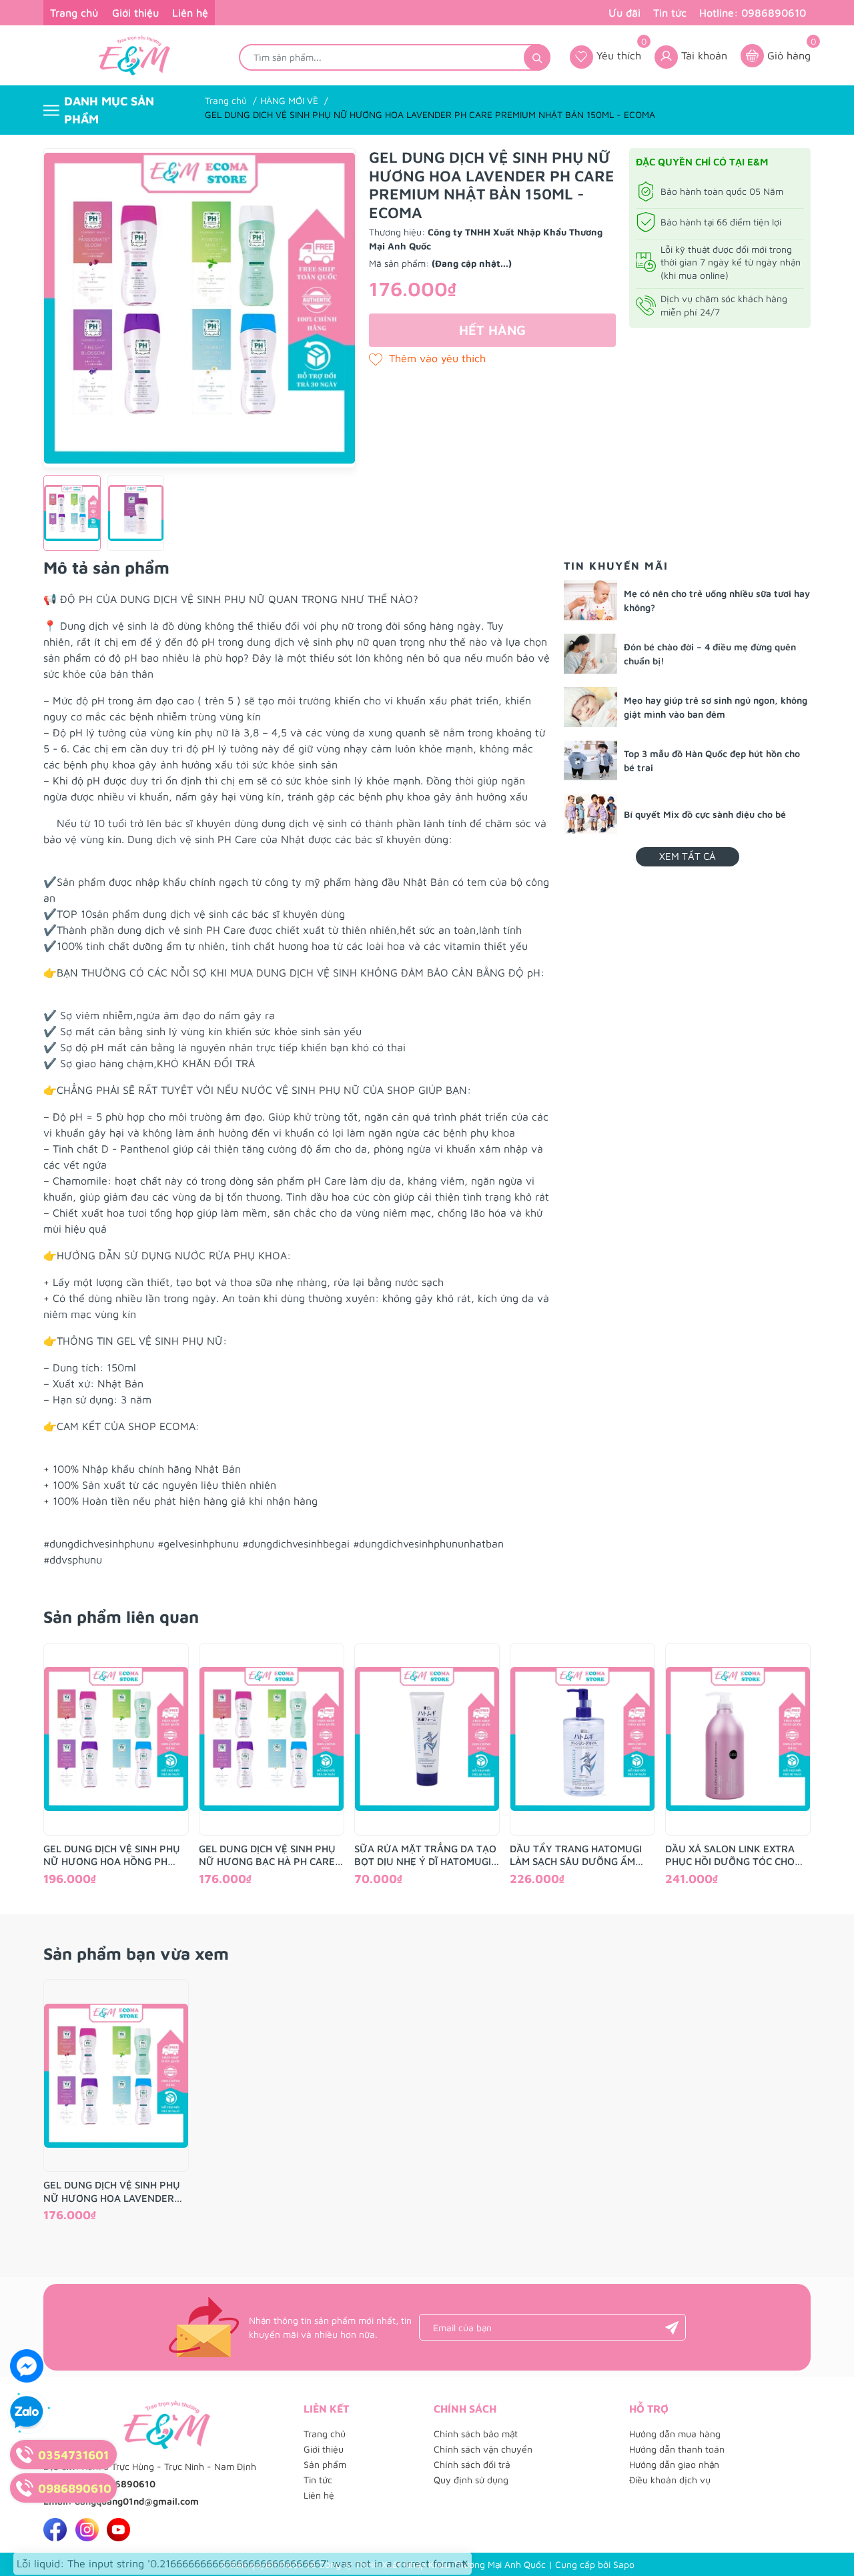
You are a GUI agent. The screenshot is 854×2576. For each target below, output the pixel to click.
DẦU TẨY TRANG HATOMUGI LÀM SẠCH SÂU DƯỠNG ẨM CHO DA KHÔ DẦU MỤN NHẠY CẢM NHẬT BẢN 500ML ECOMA (582, 1856)
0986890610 (126, 2484)
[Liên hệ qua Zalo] (27, 2413)
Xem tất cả (688, 856)
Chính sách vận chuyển (483, 2449)
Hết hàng (492, 330)
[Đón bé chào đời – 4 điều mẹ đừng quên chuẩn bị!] (590, 654)
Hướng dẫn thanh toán (677, 2449)
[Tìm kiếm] (537, 57)
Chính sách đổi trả (472, 2464)
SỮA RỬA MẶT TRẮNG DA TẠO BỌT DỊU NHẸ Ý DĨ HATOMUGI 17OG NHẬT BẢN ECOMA (425, 1856)
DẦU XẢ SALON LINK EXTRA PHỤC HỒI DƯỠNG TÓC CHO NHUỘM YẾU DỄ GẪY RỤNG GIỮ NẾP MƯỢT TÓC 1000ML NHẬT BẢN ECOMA (733, 1856)
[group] (199, 308)
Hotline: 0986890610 (753, 13)
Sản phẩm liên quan (121, 1617)
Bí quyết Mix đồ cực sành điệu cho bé (705, 814)
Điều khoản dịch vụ (670, 2480)
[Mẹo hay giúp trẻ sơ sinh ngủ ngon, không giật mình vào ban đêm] (590, 707)
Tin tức (670, 13)
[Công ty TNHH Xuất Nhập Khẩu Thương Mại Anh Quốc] (134, 55)
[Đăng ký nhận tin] (672, 2327)
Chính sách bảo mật (476, 2434)
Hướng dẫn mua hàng (675, 2434)
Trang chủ (74, 13)
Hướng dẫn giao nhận (674, 2464)
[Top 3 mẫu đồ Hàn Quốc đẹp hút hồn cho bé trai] (590, 760)
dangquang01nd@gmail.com (137, 2501)
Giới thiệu (135, 13)
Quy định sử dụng (471, 2480)
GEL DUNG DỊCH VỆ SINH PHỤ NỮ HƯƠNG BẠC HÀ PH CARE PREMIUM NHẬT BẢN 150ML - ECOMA (268, 1856)
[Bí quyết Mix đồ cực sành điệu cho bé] (590, 814)
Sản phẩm (325, 2464)
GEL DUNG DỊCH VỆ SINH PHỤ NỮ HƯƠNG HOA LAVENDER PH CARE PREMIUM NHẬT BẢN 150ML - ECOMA (114, 2192)
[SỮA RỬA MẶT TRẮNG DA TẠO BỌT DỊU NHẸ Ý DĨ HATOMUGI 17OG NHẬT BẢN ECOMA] (427, 1739)
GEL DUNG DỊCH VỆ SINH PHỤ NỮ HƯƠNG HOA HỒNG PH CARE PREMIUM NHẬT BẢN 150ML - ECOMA (112, 1856)
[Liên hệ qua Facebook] (27, 2366)
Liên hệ (190, 13)
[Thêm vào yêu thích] (427, 358)
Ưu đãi (624, 13)
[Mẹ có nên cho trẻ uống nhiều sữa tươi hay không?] (590, 600)
